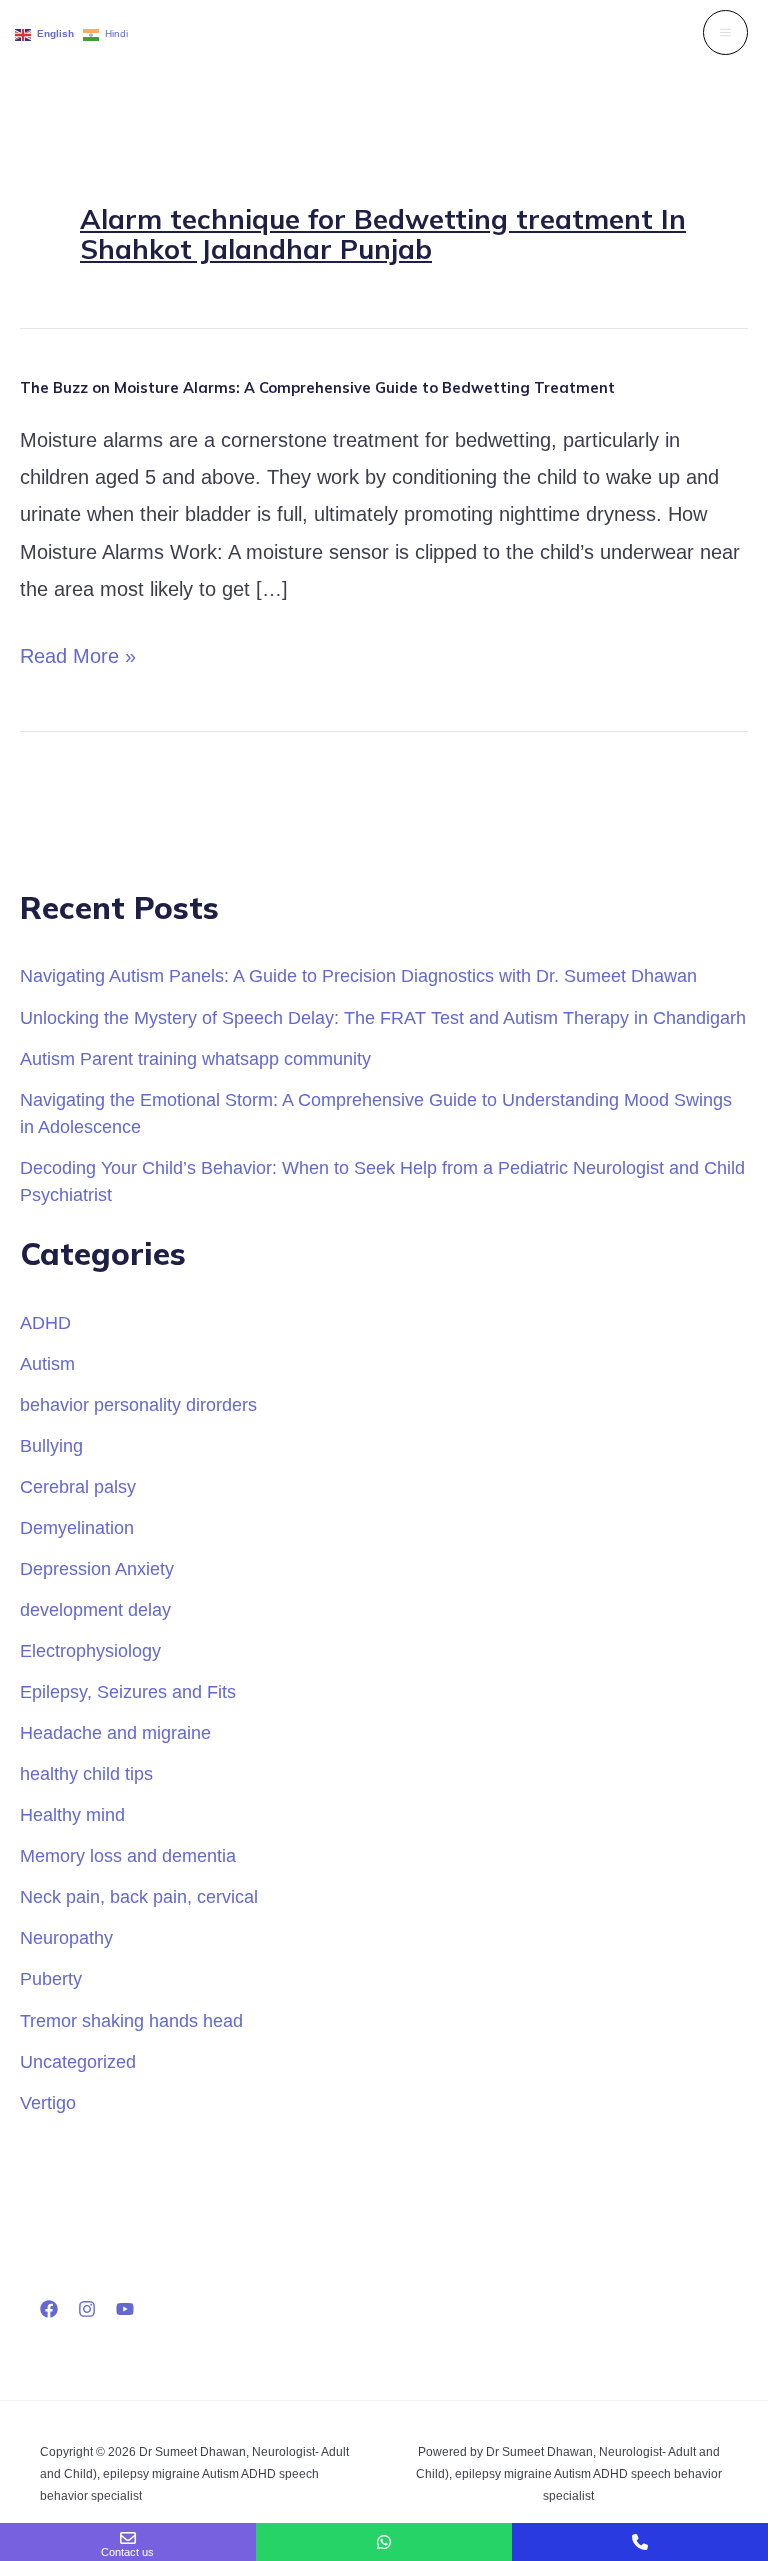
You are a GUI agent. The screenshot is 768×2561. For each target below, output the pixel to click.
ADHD (45, 1322)
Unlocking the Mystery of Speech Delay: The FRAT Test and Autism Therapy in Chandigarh (383, 1017)
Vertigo (48, 2102)
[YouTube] (125, 2309)
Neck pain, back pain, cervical (139, 1896)
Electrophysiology (90, 1650)
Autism (47, 1363)
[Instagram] (87, 2309)
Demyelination (77, 1527)
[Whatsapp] (384, 2542)
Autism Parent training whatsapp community (195, 1058)
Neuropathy (66, 1937)
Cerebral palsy (78, 1486)
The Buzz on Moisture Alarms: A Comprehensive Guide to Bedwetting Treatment (317, 387)
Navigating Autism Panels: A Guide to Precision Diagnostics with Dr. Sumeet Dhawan (358, 975)
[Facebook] (49, 2309)
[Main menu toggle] (725, 32)
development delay (95, 1609)
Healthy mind (72, 1814)
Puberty (51, 1978)
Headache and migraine (115, 1732)
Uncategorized (78, 2061)
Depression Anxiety (97, 1568)
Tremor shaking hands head (131, 2020)
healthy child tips (86, 1773)
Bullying (51, 1445)
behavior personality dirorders (138, 1404)
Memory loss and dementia (128, 1855)
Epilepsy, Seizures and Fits (128, 1691)
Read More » (78, 656)
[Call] (640, 2542)
